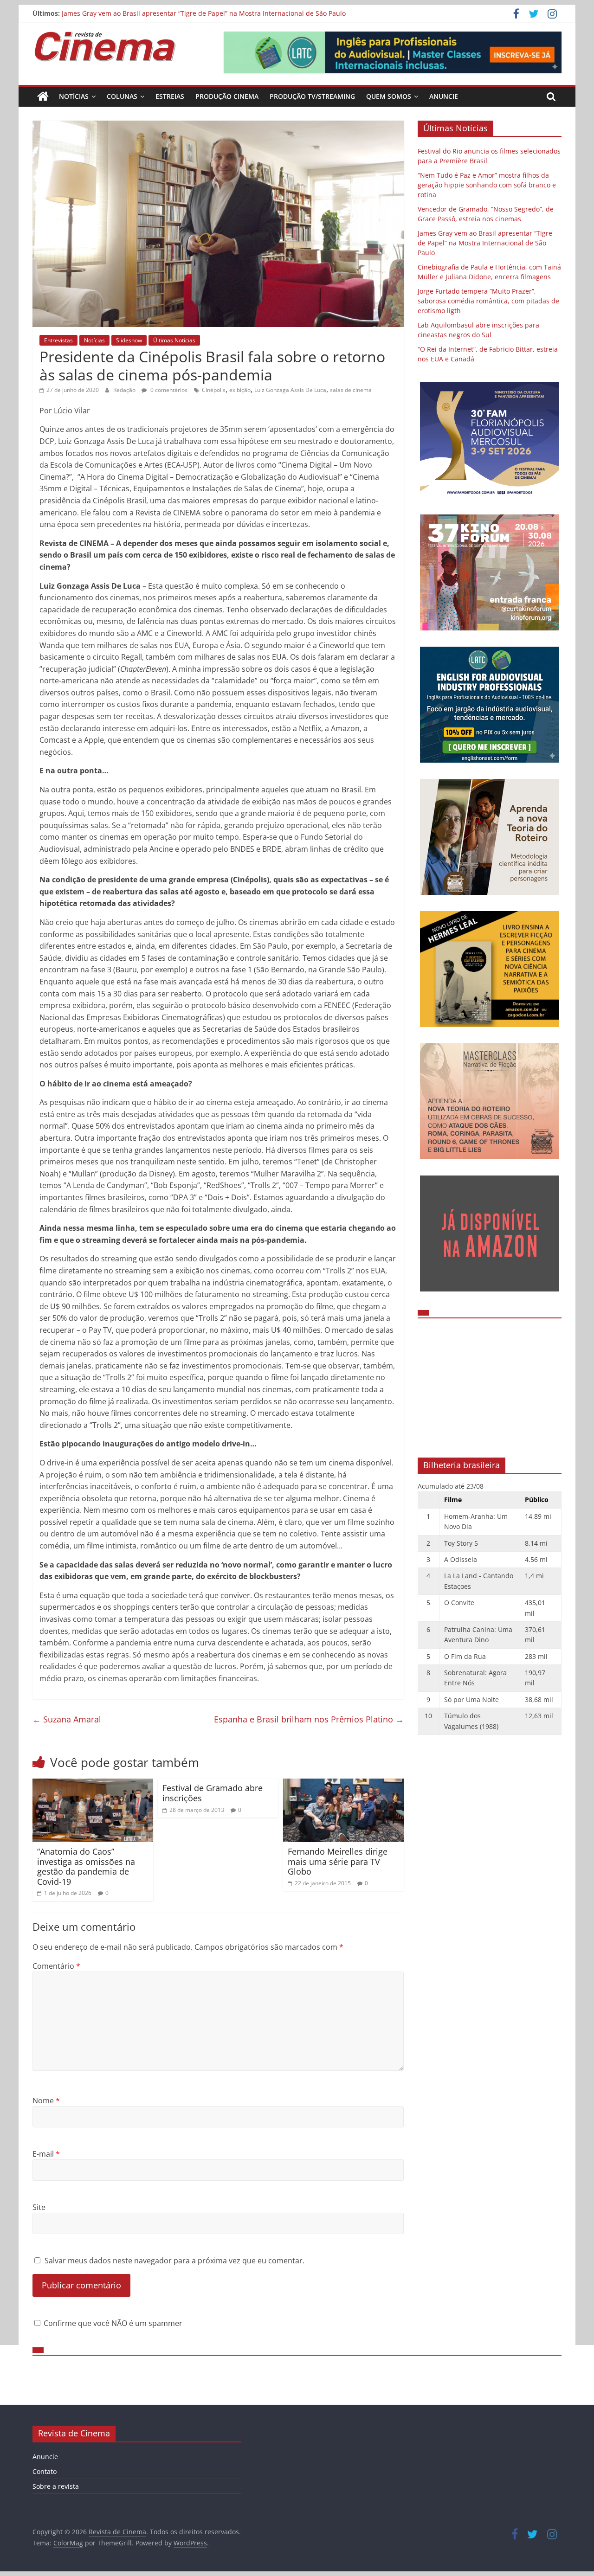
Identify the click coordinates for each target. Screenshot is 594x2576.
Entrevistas (58, 340)
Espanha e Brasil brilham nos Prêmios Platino (309, 1719)
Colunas (122, 96)
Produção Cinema (227, 96)
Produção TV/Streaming (312, 96)
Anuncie (444, 96)
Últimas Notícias (174, 340)
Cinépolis (214, 390)
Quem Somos (389, 96)
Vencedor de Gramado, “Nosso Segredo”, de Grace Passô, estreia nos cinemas (182, 9)
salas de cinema (351, 390)
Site (39, 2207)
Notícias (74, 96)
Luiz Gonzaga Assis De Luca (290, 390)
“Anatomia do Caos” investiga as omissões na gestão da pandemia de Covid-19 (86, 1866)
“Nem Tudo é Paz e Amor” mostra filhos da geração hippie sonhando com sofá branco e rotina (487, 185)
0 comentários (168, 390)
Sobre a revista (56, 2486)
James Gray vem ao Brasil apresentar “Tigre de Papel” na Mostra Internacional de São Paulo (485, 243)
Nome (46, 2101)
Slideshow (129, 340)
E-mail (46, 2154)
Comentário (56, 1966)
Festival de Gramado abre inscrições (213, 1793)
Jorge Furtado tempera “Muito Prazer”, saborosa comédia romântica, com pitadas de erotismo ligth (488, 301)
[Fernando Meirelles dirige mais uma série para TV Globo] (343, 1784)
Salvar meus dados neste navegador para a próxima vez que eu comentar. (174, 2261)
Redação (125, 390)
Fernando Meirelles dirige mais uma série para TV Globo (338, 1861)
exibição (240, 390)
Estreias (170, 96)
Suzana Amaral (67, 1719)
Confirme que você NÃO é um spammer (112, 2323)
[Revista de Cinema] (43, 96)
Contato (45, 2471)
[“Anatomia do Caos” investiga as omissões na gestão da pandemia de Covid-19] (93, 1784)
